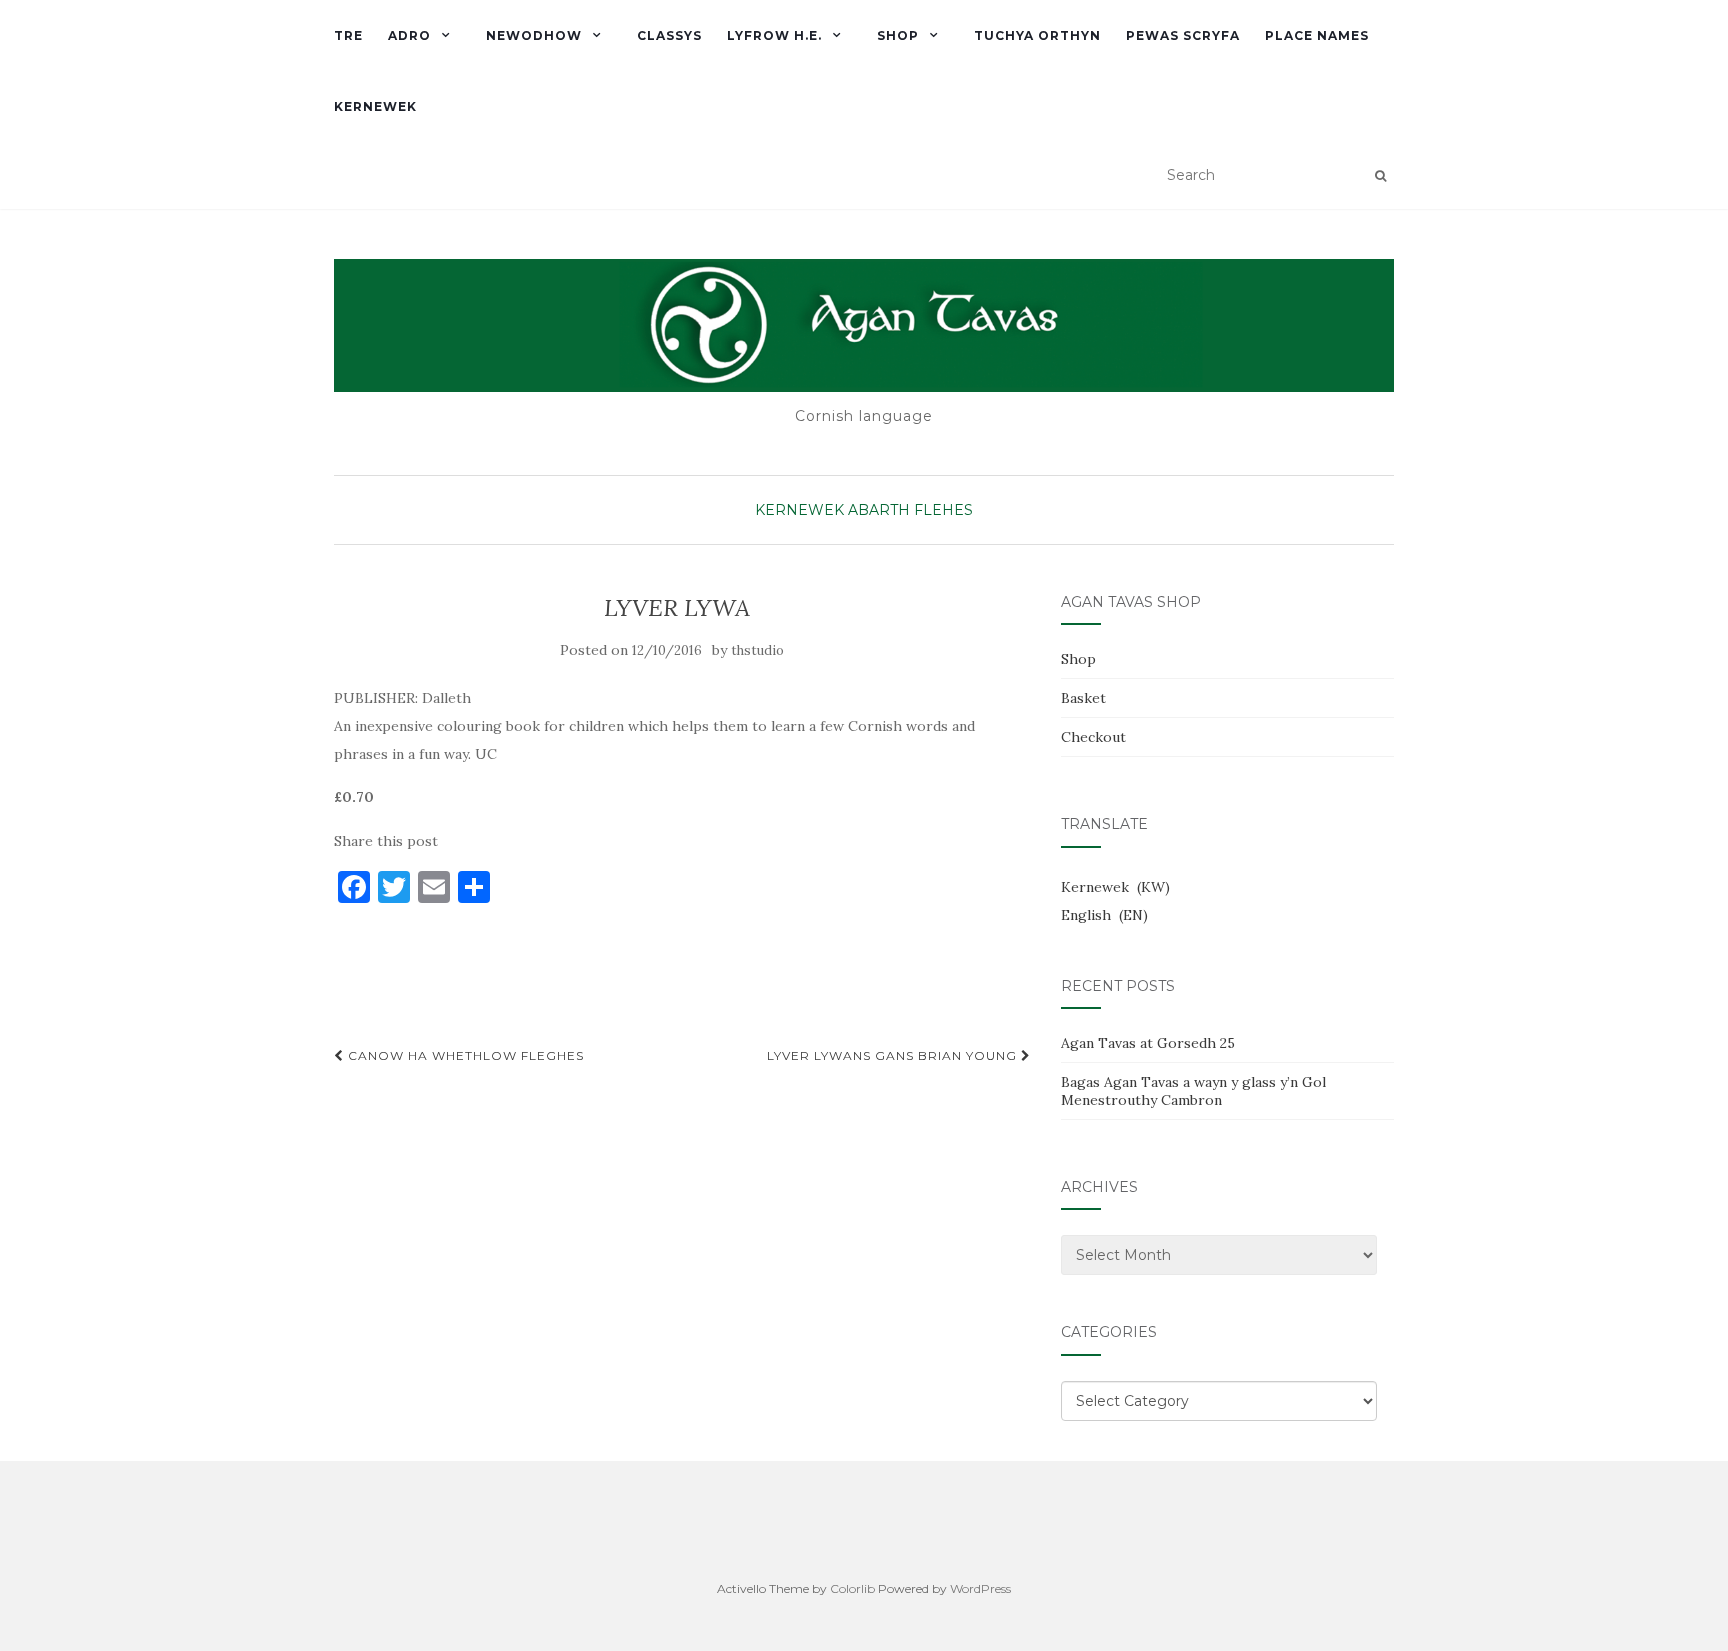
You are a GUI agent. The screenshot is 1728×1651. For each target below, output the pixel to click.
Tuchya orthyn (1037, 35)
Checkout (1093, 737)
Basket (1083, 698)
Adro (409, 35)
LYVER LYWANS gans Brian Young (894, 1055)
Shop (898, 35)
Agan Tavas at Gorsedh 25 (1148, 1043)
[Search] (1380, 176)
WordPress (980, 1588)
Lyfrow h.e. (774, 35)
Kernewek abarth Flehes (864, 510)
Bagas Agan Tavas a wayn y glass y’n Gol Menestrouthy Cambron (1193, 1091)
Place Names (1317, 35)
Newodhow (534, 35)
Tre (348, 35)
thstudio (757, 650)
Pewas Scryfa (1183, 35)
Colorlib (852, 1588)
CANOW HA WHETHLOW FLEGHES (464, 1055)
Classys (669, 35)
